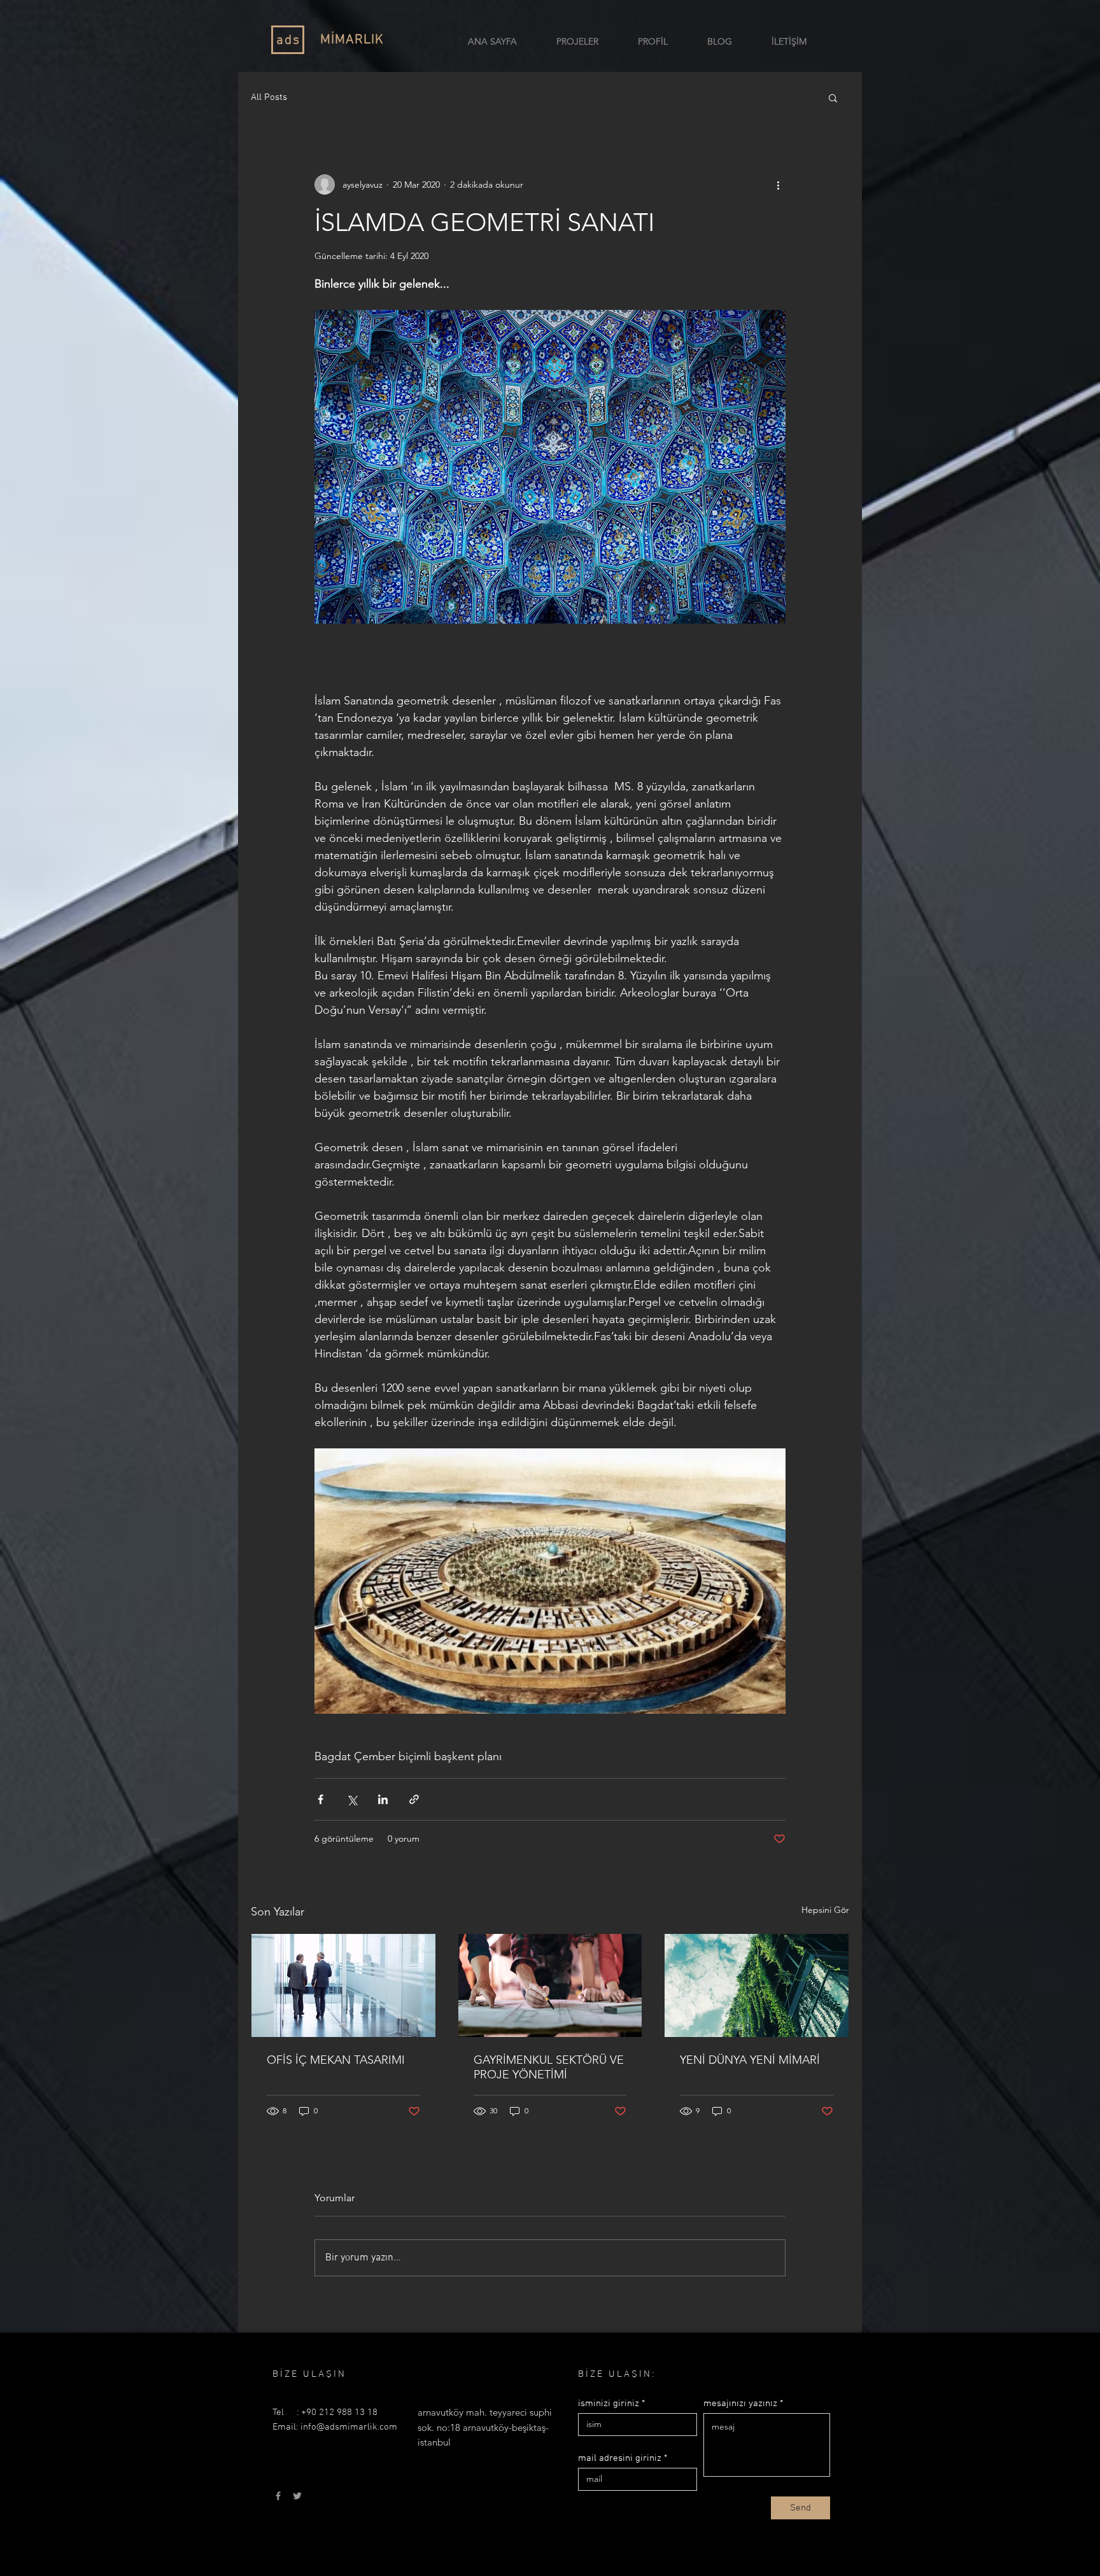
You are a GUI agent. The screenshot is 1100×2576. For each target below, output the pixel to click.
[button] (833, 97)
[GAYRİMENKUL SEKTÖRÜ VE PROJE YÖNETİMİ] (550, 1985)
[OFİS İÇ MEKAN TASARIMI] (343, 1985)
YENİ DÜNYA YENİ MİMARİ (750, 2060)
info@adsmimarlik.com (349, 2427)
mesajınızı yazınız (740, 2404)
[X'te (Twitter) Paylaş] (352, 1799)
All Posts (269, 97)
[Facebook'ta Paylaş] (321, 1799)
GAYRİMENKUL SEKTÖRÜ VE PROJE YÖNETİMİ (549, 2067)
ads (288, 40)
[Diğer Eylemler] (778, 185)
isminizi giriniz (609, 2404)
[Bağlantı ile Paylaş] (414, 1799)
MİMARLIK (352, 40)
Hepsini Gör (825, 1910)
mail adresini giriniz (620, 2459)
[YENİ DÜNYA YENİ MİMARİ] (757, 1985)
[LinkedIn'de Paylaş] (383, 1799)
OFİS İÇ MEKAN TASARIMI (336, 2060)
